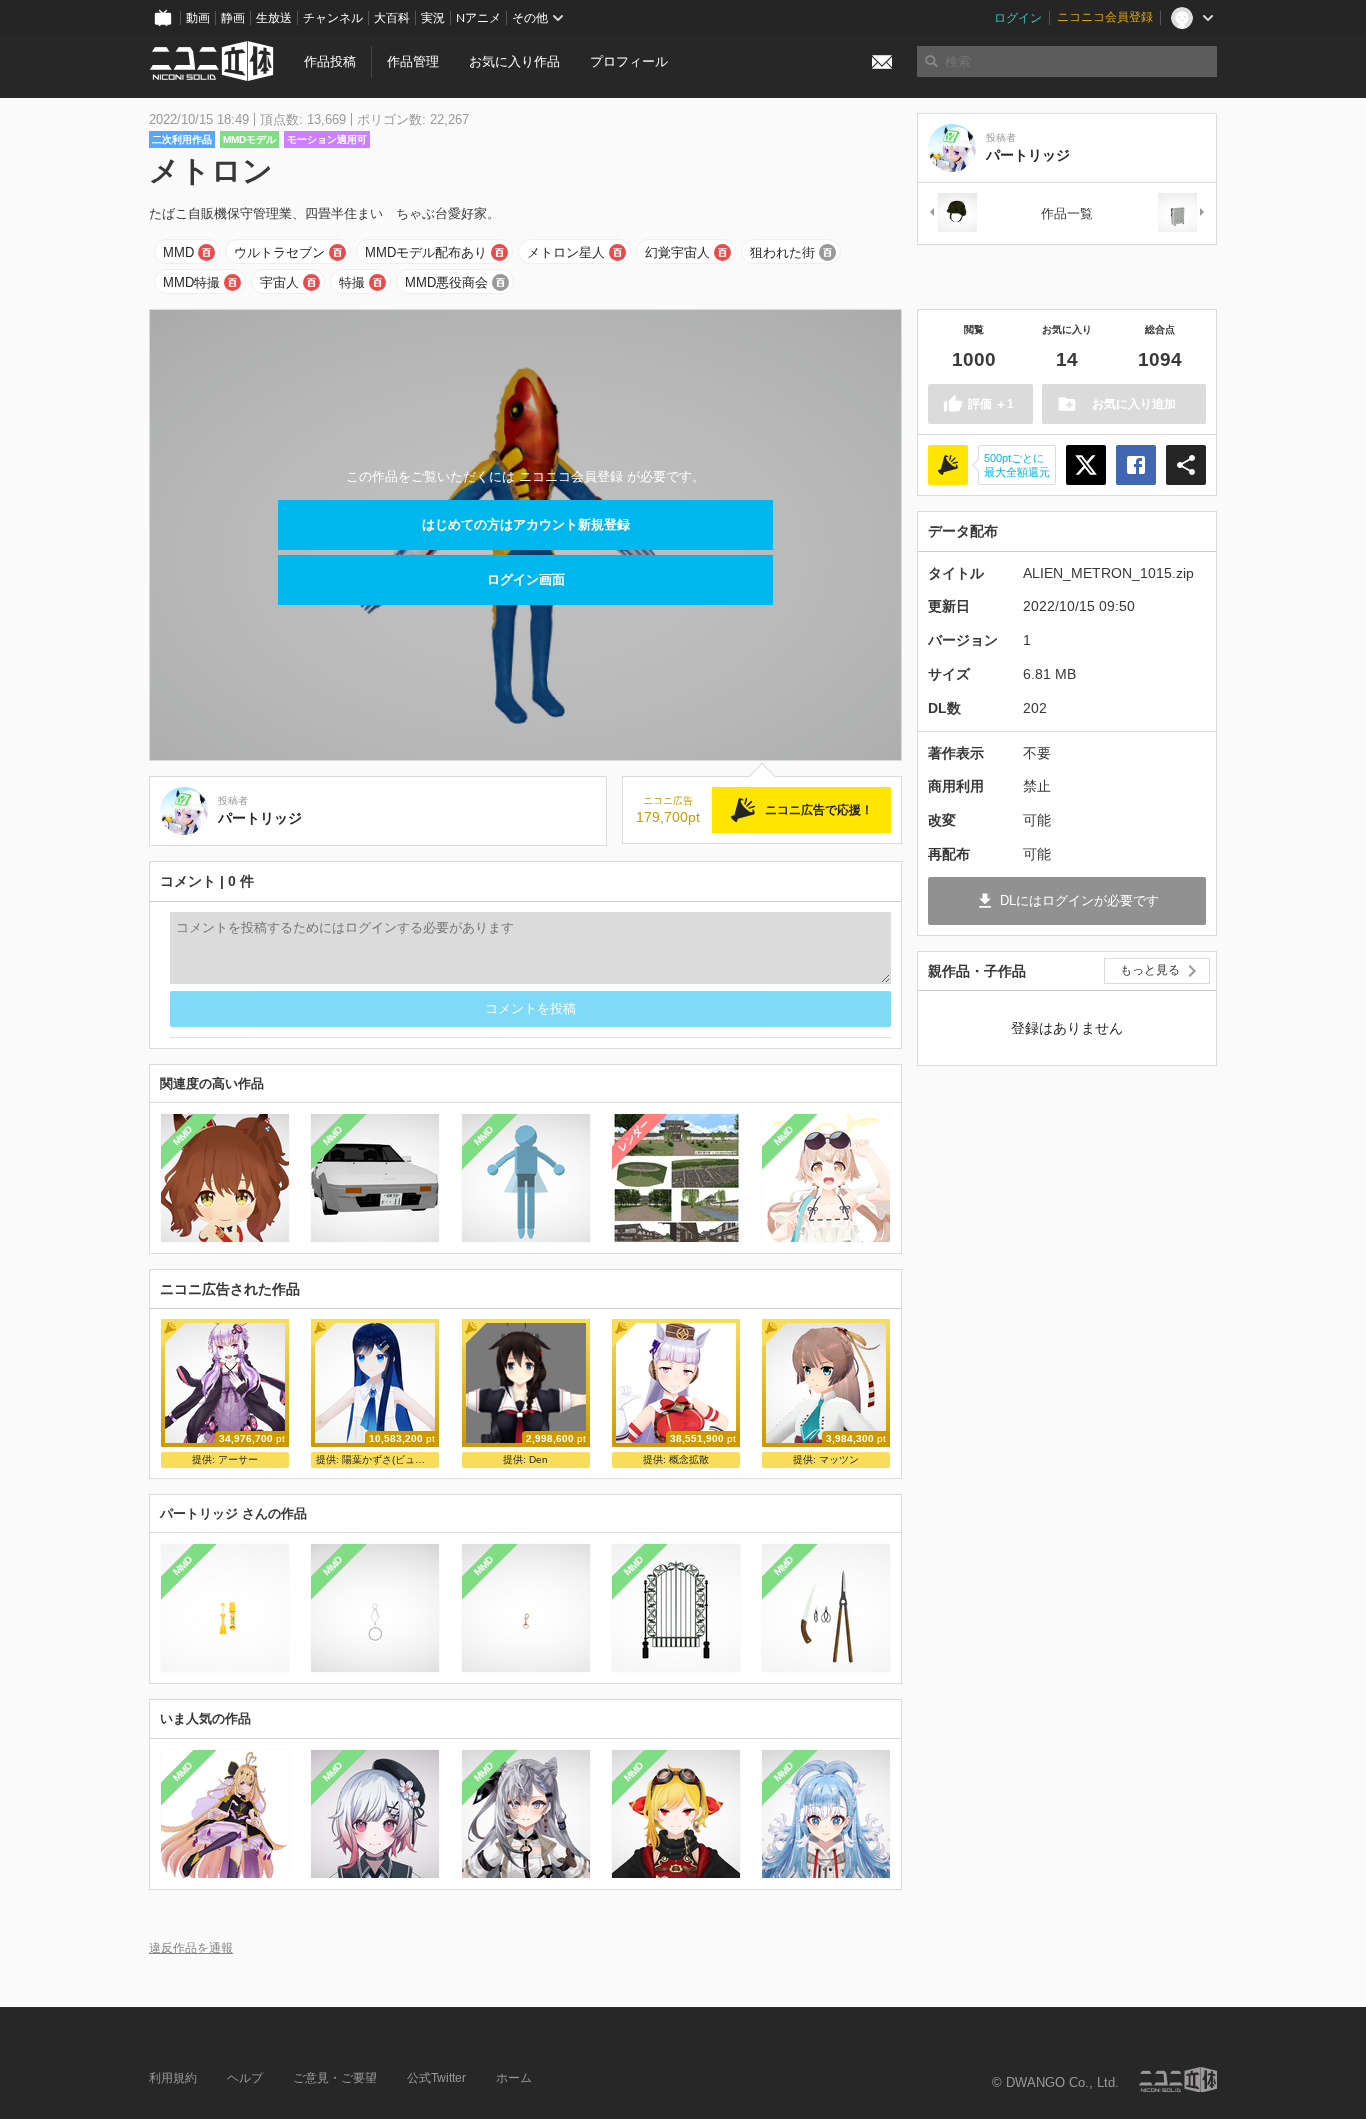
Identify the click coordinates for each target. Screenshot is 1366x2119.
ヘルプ (245, 2078)
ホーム (514, 2078)
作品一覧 (1067, 213)
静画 (233, 18)
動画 (198, 18)
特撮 (352, 282)
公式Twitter (436, 2078)
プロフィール (629, 61)
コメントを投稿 (530, 1008)
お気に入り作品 (514, 61)
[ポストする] (1086, 465)
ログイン (1018, 18)
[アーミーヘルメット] (952, 213)
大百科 (392, 18)
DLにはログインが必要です (1079, 900)
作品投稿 (330, 61)
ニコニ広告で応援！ (819, 810)
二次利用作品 (182, 139)
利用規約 (173, 2078)
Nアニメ (478, 18)
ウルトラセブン (279, 252)
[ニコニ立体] (1178, 2079)
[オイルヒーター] (1182, 213)
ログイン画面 (526, 579)
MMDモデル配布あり (426, 252)
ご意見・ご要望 (335, 2078)
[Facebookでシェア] (1136, 465)
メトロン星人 (566, 252)
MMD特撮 (191, 282)
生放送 (274, 18)
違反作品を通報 (191, 1947)
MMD (178, 252)
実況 (433, 18)
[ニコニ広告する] (948, 465)
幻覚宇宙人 (677, 252)
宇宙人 (279, 282)
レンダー (633, 1136)
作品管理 (413, 61)
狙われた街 (782, 252)
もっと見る (1150, 970)
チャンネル (333, 18)
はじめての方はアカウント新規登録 (526, 524)
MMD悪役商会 (446, 282)
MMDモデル (249, 139)
